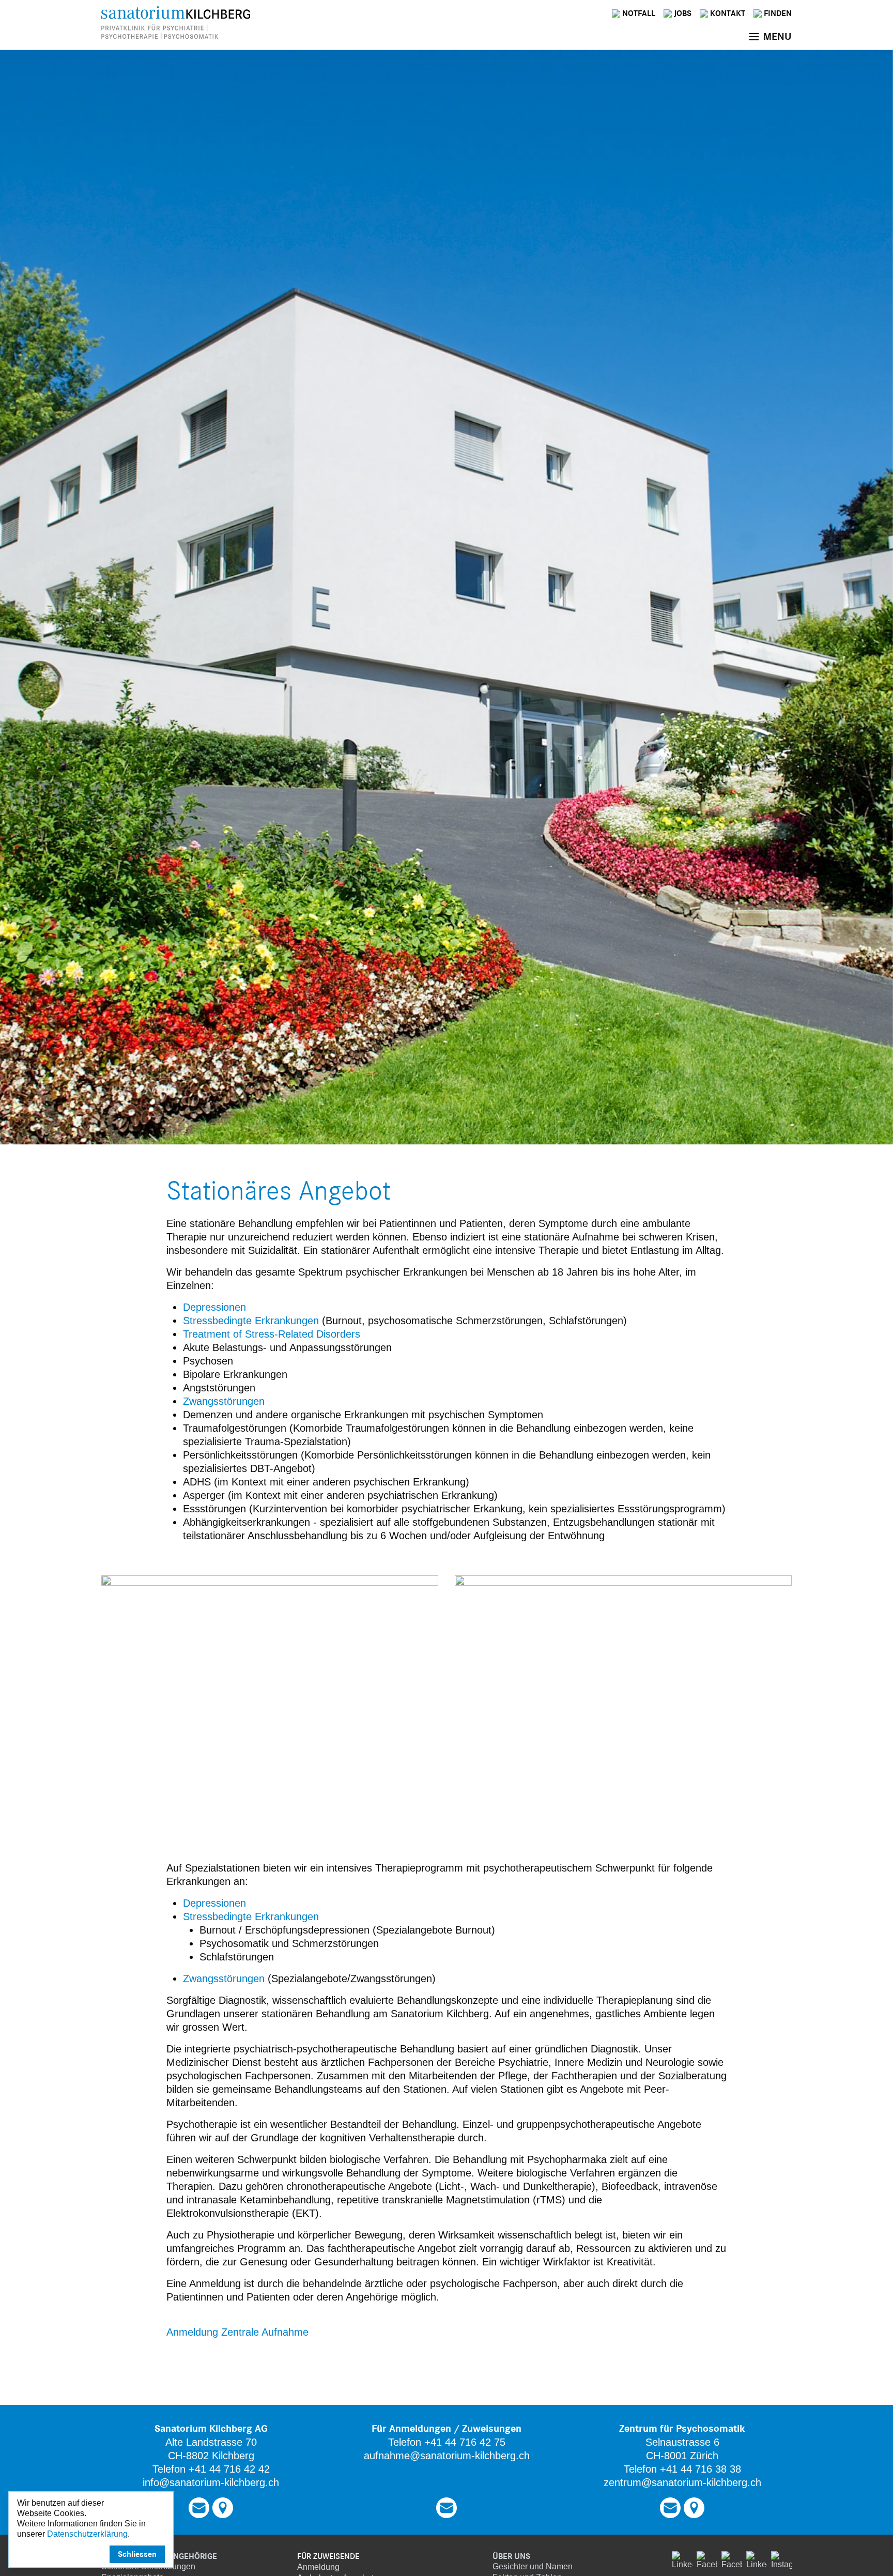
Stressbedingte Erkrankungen (252, 1321)
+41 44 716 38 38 (700, 2469)
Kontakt (728, 13)
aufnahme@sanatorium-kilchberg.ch (447, 2456)
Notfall (639, 13)
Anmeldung (318, 2567)
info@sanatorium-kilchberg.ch (211, 2482)
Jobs (683, 13)
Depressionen (214, 1307)
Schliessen (137, 2554)
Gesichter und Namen (533, 2566)
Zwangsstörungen (224, 1401)
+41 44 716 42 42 (229, 2469)
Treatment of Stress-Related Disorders (272, 1334)
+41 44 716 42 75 (465, 2442)
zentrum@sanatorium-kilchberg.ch (682, 2482)
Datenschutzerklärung (87, 2534)
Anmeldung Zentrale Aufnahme (237, 2332)
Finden (778, 13)
